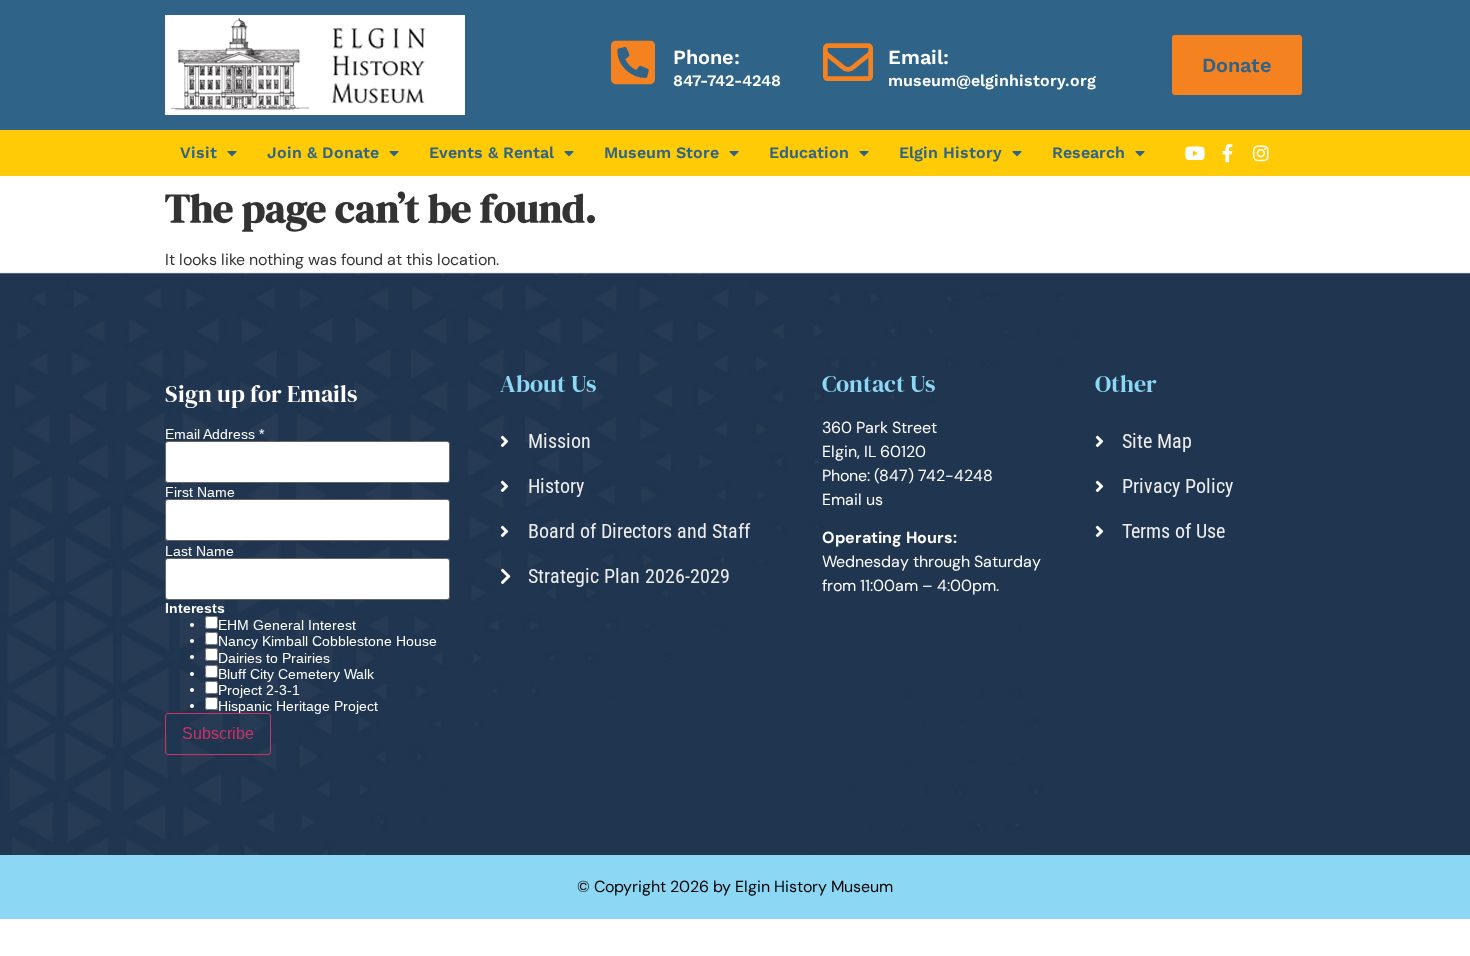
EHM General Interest (287, 625)
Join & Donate (323, 152)
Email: (918, 57)
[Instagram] (1261, 153)
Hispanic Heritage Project (298, 706)
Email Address (214, 434)
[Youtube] (1195, 153)
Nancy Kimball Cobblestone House (327, 641)
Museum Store (661, 152)
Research (1088, 152)
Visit (198, 152)
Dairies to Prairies (274, 658)
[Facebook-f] (1228, 153)
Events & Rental (491, 152)
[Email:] (848, 62)
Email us (852, 499)
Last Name (199, 551)
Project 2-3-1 (259, 690)
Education (809, 152)
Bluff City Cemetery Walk (296, 674)
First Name (200, 492)
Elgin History (950, 152)
